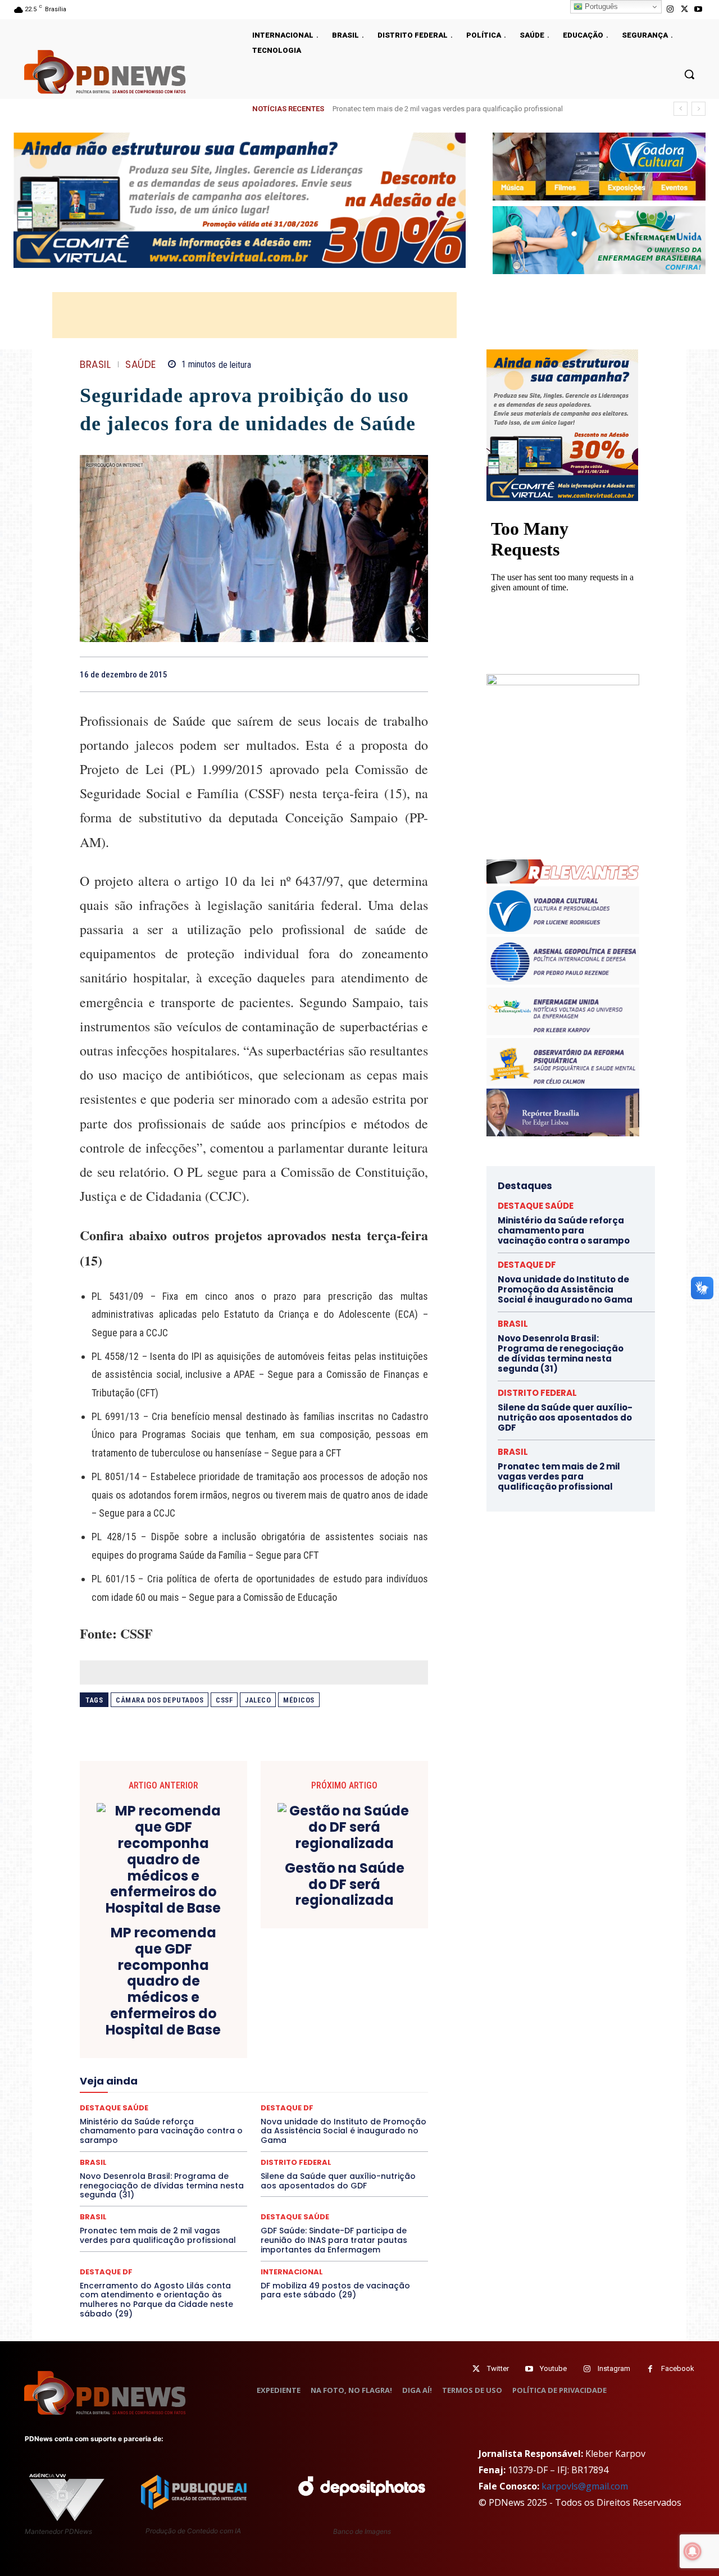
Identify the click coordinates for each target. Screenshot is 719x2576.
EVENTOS (258, 2058)
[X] (684, 9)
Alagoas (178, 1997)
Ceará (333, 1997)
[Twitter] (476, 2369)
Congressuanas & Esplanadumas (375, 2008)
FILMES (218, 2068)
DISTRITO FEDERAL (537, 1393)
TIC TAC (258, 2139)
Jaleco (258, 1700)
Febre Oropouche (164, 2068)
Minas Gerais (278, 2088)
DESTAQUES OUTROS (319, 2038)
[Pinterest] (391, 674)
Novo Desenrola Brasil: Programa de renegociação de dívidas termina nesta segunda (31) (162, 2186)
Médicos (299, 1700)
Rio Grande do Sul (251, 2119)
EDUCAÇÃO (167, 2048)
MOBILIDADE (333, 2088)
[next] (698, 109)
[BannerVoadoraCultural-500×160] (599, 167)
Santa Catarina (357, 2119)
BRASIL (95, 365)
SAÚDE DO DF (280, 2129)
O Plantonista (133, 2099)
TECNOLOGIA (210, 2139)
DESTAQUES (141, 2038)
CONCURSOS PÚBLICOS (269, 2008)
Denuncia (208, 2028)
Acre (144, 1997)
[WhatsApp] (417, 674)
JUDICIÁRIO (213, 2078)
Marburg (358, 2078)
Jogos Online (159, 2078)
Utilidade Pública (357, 2139)
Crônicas (316, 2018)
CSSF (224, 1700)
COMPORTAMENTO (185, 2008)
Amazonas (223, 1997)
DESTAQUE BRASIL (267, 2028)
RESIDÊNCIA (129, 2119)
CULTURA (359, 2018)
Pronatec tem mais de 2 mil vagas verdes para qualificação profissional (158, 2235)
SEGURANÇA (336, 2129)
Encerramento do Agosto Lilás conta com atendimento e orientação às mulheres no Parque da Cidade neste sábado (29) (156, 2300)
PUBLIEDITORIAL (286, 2109)
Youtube (553, 2368)
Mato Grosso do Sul (145, 2088)
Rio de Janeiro (185, 2119)
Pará (263, 2099)
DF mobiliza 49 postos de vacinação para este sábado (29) (335, 2290)
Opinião (181, 2099)
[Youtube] (698, 9)
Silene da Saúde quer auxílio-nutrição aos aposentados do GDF (338, 2181)
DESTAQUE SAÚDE (295, 2217)
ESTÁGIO (214, 2058)
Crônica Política (262, 2018)
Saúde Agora (224, 2129)
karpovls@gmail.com (585, 2486)
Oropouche (225, 2099)
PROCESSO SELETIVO (210, 2109)
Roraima (306, 2119)
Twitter (498, 2368)
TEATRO (162, 2139)
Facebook (678, 2368)
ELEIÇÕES (215, 2048)
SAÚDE (141, 365)
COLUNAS (123, 2008)
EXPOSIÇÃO (306, 2058)
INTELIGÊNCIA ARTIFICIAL (318, 2068)
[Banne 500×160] (599, 240)
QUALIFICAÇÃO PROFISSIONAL (377, 2109)
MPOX (377, 2088)
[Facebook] (339, 674)
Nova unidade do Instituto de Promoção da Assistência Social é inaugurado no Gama (565, 1289)
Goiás (253, 2068)
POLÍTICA (146, 2109)
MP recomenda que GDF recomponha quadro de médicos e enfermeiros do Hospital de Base (163, 1982)
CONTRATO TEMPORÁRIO (139, 2018)
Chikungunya (376, 1997)
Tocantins (301, 2139)
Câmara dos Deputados (160, 1700)
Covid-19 (208, 2018)
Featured (354, 2058)
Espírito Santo (120, 2058)
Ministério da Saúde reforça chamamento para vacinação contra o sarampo (465, 109)
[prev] (681, 109)
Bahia (263, 1997)
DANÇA (130, 2028)
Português (600, 6)
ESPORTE (172, 2058)
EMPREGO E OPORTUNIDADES (293, 2048)
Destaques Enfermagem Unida (223, 2038)
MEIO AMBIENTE (217, 2088)
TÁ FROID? (119, 2139)
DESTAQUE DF (333, 2028)
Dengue (168, 2028)
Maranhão (315, 2078)
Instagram (614, 2368)
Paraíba (296, 2099)
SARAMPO (136, 2129)
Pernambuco (378, 2099)
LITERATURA (265, 2078)
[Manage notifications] (693, 2551)
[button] (689, 74)
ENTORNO (371, 2048)
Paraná (333, 2099)
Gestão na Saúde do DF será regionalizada (345, 1885)
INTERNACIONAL (292, 2272)
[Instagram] (670, 9)
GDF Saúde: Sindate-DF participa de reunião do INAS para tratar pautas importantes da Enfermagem (334, 2240)
